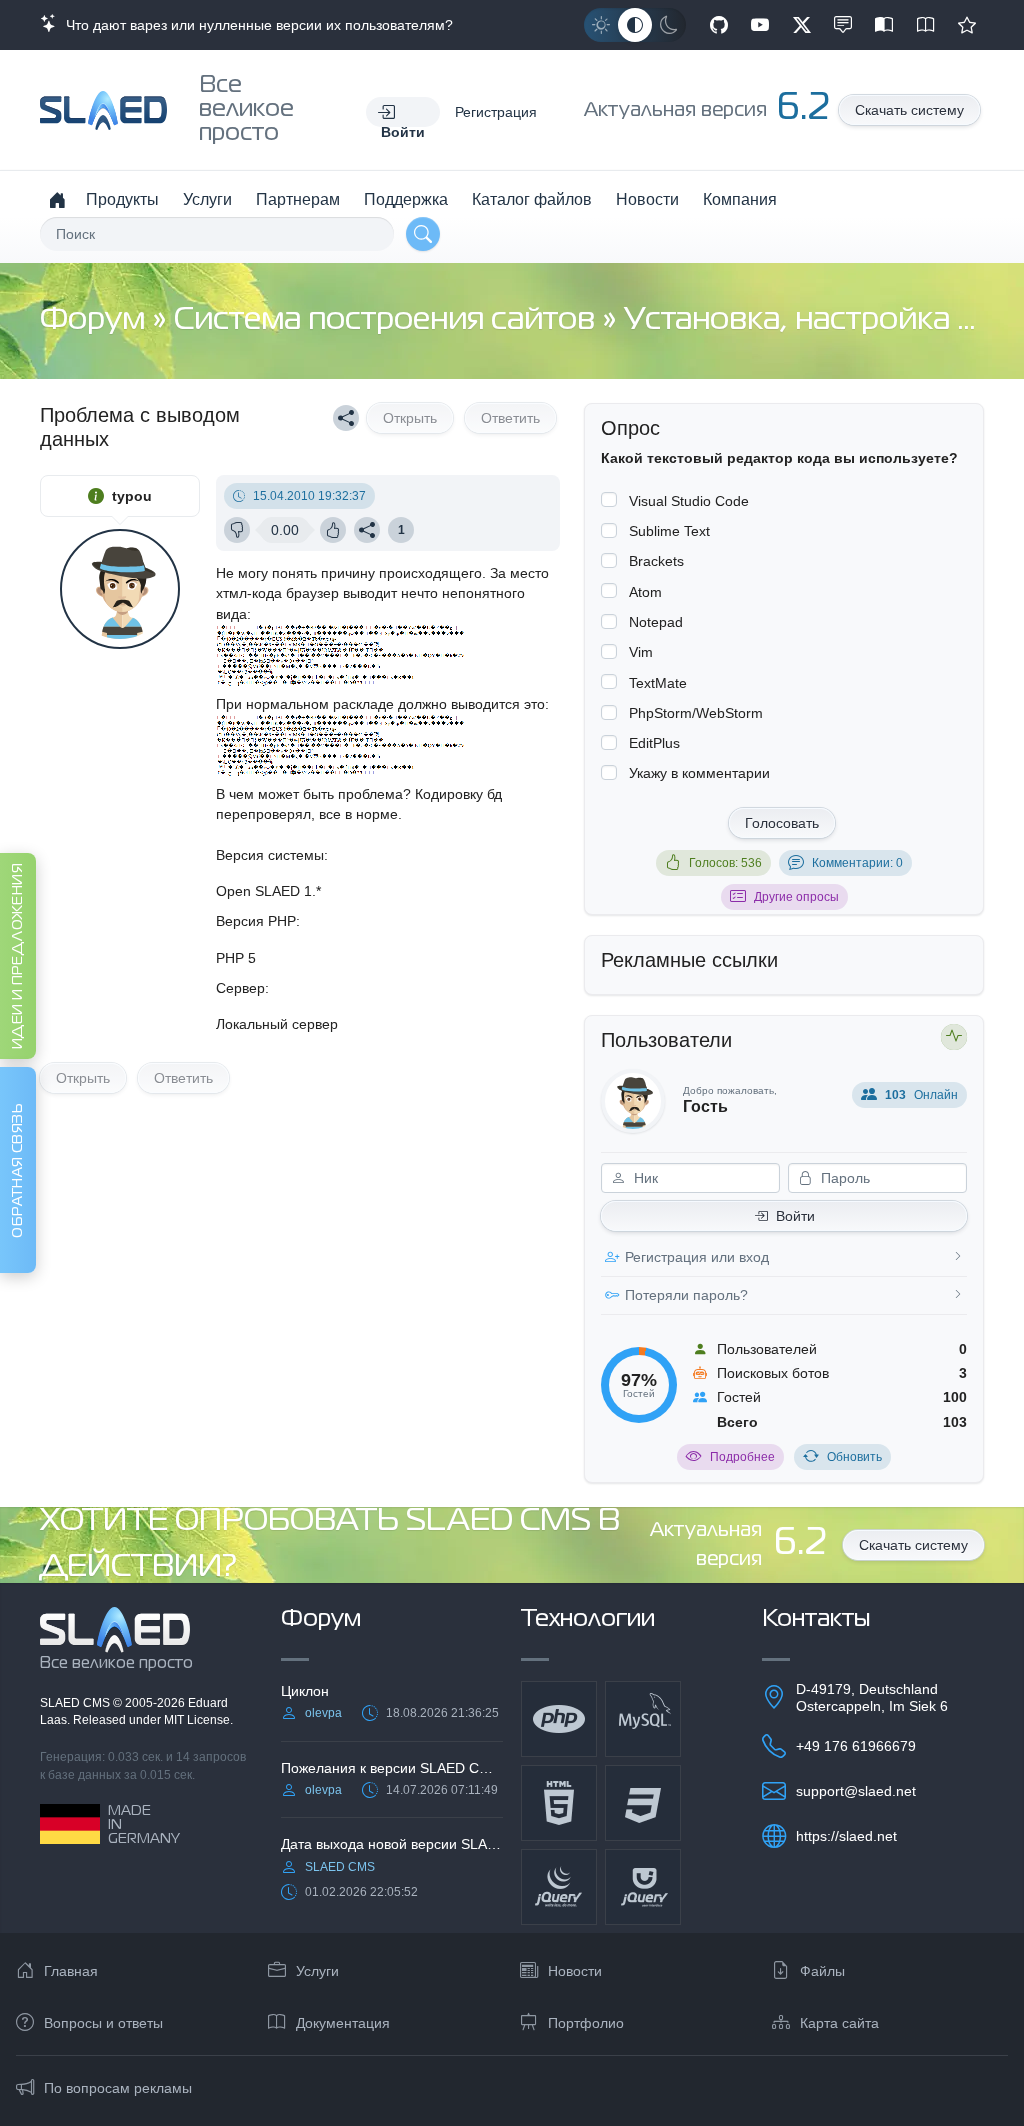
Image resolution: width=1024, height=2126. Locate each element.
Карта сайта (839, 2023)
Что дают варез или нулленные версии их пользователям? (255, 25)
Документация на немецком (884, 25)
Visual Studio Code (689, 501)
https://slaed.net (846, 1836)
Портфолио (586, 2023)
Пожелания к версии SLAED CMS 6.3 (392, 1768)
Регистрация (496, 112)
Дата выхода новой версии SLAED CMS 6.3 (392, 1844)
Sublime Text (669, 531)
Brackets (656, 561)
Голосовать (782, 823)
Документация (343, 2023)
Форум (96, 320)
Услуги (207, 199)
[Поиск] (423, 234)
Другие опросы (796, 897)
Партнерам (298, 199)
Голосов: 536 (725, 863)
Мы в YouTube (760, 25)
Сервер (240, 988)
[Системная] (635, 25)
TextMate (658, 683)
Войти (795, 1216)
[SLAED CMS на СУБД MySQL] (643, 1719)
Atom (645, 592)
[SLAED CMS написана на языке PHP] (559, 1719)
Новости (647, 199)
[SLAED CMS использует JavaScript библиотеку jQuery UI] (643, 1887)
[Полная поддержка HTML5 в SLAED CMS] (559, 1803)
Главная (71, 1971)
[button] (403, 112)
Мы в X (802, 25)
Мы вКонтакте (843, 25)
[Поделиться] (346, 418)
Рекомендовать (967, 25)
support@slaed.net (856, 1791)
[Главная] (57, 200)
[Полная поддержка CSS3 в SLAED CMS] (643, 1803)
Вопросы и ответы (103, 2023)
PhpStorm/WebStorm (696, 713)
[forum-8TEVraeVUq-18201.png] (343, 684)
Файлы (822, 1971)
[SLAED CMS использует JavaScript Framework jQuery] (559, 1887)
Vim (641, 652)
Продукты (122, 199)
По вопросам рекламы (118, 2088)
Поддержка (406, 199)
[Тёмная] (669, 25)
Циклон (305, 1691)
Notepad (656, 622)
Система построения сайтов (388, 320)
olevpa (323, 1713)
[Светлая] (601, 25)
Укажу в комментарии (699, 773)
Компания (740, 199)
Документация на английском (926, 25)
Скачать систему (909, 110)
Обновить (854, 1457)
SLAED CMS (76, 1703)
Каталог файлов (532, 199)
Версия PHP (256, 921)
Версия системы (270, 855)
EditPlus (654, 743)
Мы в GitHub (719, 25)
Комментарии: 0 (857, 863)
